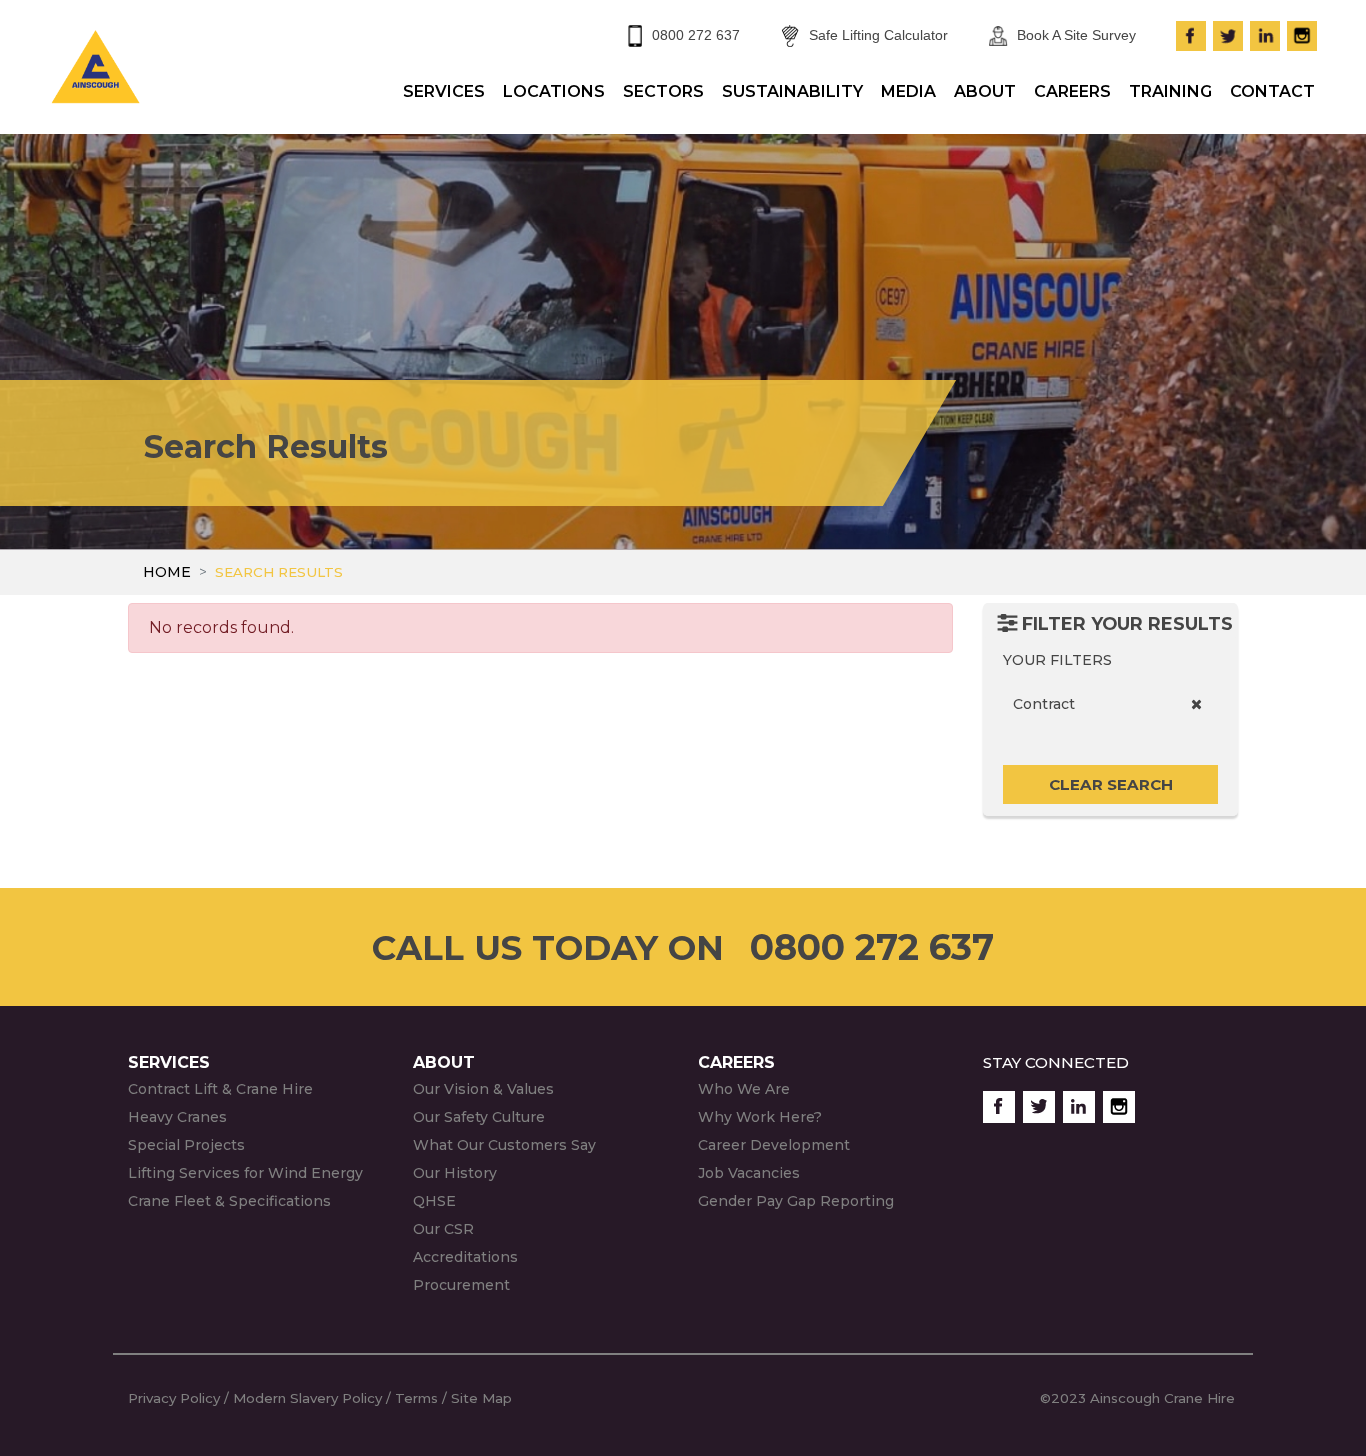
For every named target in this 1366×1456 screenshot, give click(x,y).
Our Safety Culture (479, 1117)
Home (167, 572)
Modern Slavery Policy (307, 1398)
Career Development (774, 1145)
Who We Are (744, 1089)
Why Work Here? (760, 1117)
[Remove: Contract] (1196, 704)
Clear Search (1111, 784)
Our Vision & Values (483, 1089)
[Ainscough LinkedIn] (1265, 33)
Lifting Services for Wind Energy (245, 1173)
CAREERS (1072, 91)
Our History (455, 1173)
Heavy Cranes (177, 1117)
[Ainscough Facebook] (1191, 33)
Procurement (461, 1285)
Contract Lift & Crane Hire (220, 1089)
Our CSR (443, 1229)
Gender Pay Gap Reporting (796, 1201)
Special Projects (186, 1145)
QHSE (434, 1201)
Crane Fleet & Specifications (229, 1201)
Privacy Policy (174, 1398)
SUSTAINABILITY (792, 91)
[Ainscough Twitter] (1228, 33)
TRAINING (1170, 91)
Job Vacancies (749, 1173)
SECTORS (663, 91)
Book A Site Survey (1076, 35)
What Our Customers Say (504, 1145)
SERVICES (444, 91)
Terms (416, 1398)
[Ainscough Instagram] (1302, 33)
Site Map (483, 1398)
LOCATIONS (554, 91)
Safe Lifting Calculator (878, 35)
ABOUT (985, 91)
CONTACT (1272, 91)
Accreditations (465, 1257)
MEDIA (908, 91)
